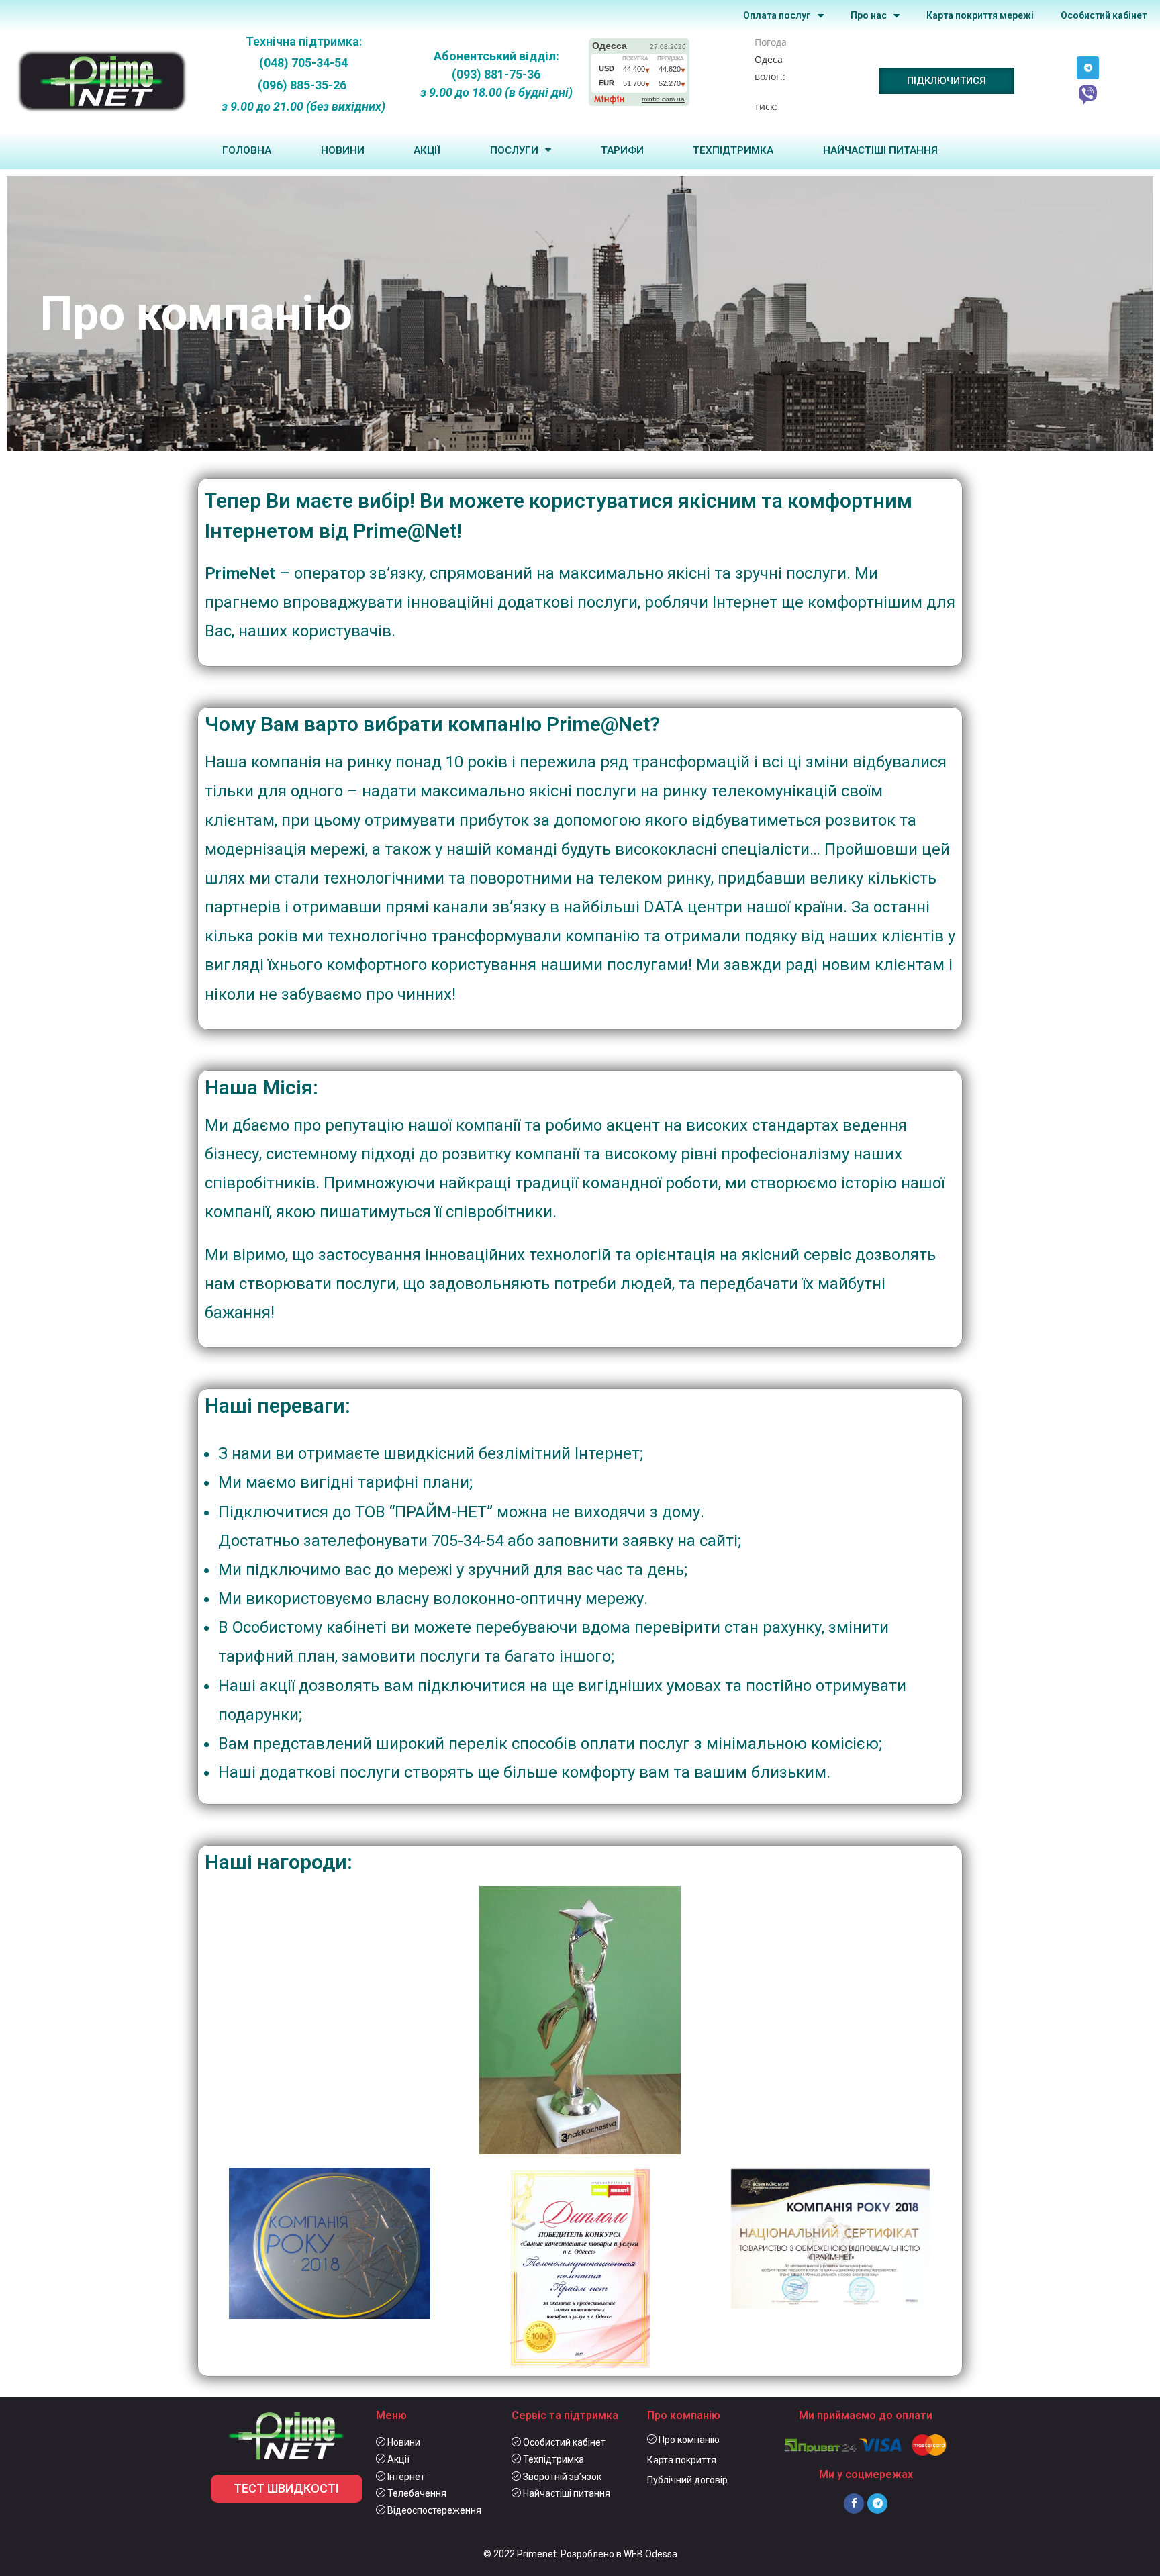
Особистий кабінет (1104, 15)
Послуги (514, 150)
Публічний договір (687, 2480)
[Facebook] (854, 2503)
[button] (947, 81)
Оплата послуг (777, 15)
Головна (247, 150)
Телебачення (416, 2493)
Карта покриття (682, 2460)
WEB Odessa (650, 2554)
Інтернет (405, 2477)
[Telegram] (1088, 68)
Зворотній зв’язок (561, 2477)
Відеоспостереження (433, 2510)
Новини (343, 150)
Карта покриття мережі (980, 15)
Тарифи (622, 150)
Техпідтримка (733, 150)
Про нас (869, 15)
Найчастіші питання (880, 150)
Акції (427, 150)
